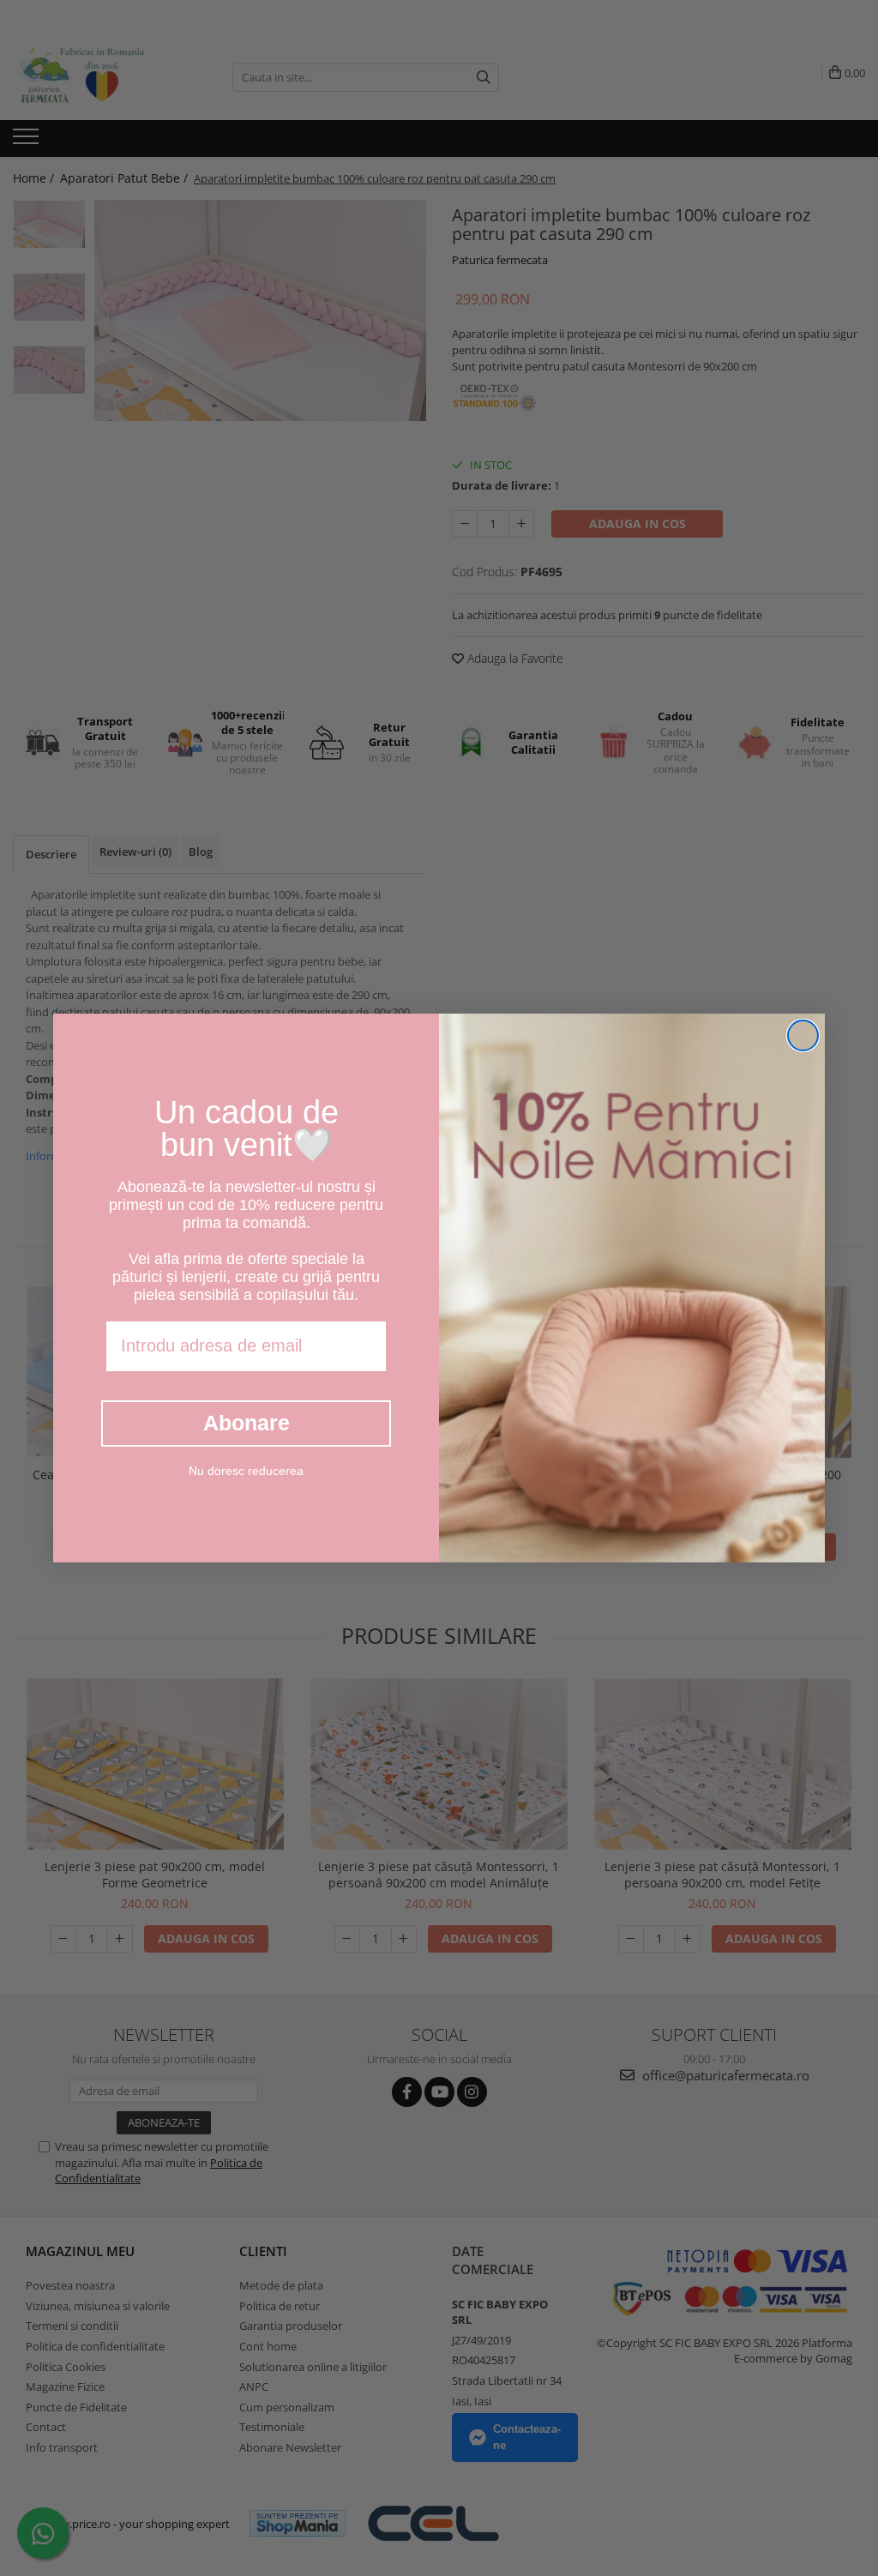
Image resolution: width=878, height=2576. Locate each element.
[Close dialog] (803, 1035)
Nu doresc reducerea (246, 1471)
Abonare (247, 1423)
